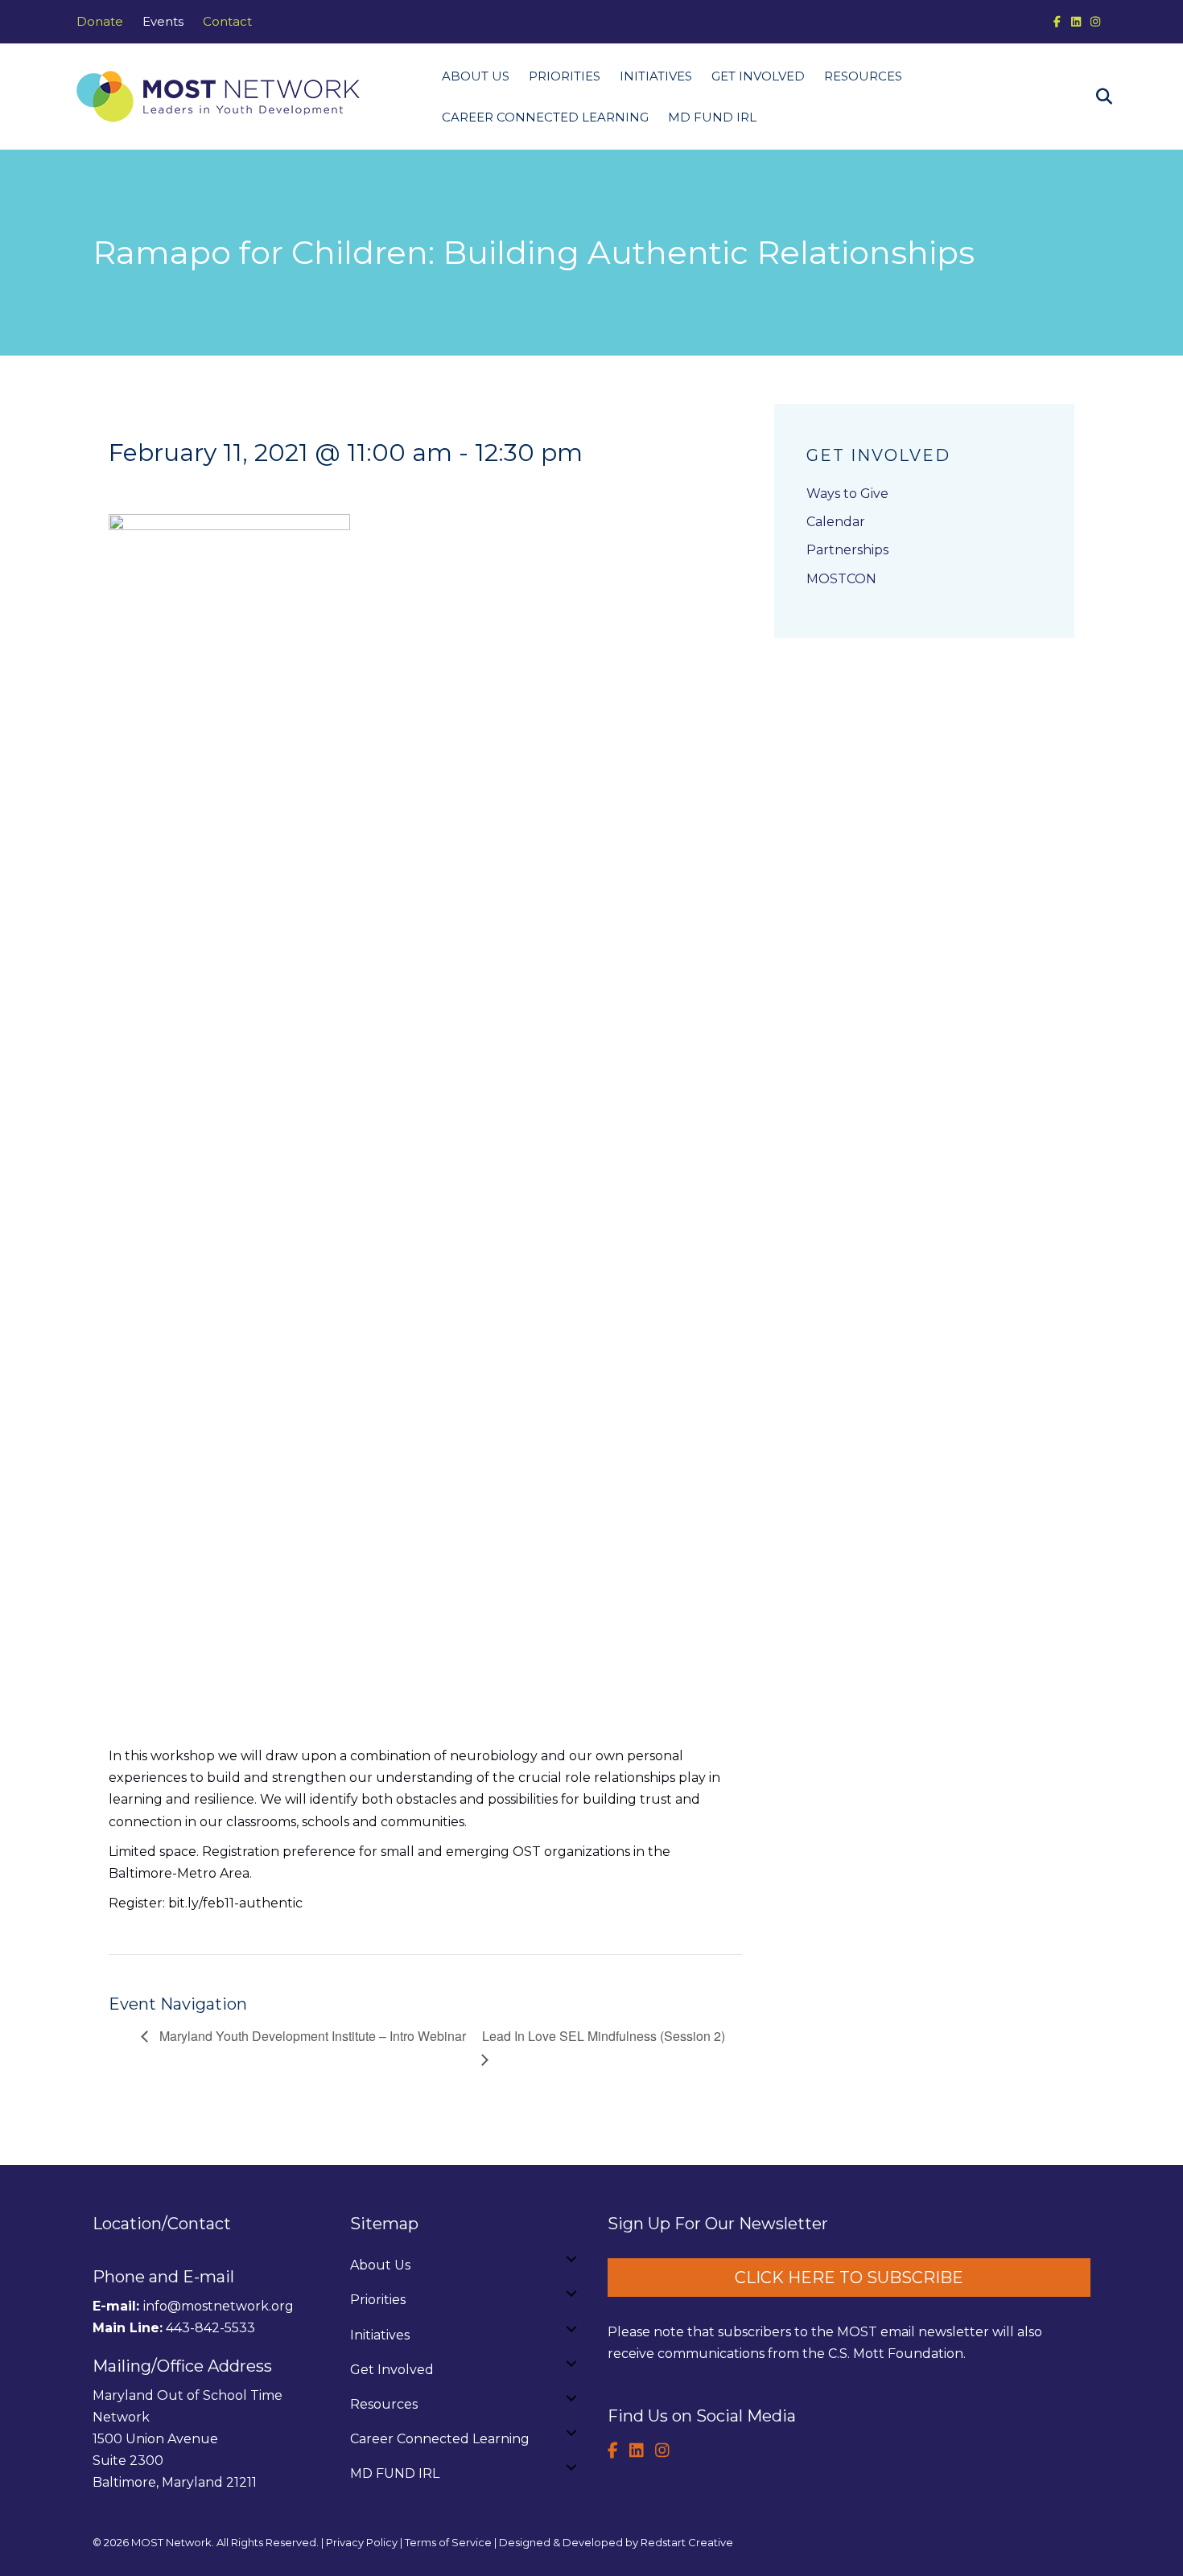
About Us (476, 76)
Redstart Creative (687, 2542)
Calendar (836, 522)
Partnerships (847, 550)
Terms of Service (448, 2542)
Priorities (565, 76)
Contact (227, 21)
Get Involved (758, 76)
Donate (100, 21)
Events (163, 21)
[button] (571, 2259)
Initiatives (656, 76)
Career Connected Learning (545, 117)
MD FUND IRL (712, 117)
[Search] (1096, 97)
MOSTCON (841, 579)
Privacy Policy (362, 2542)
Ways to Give (847, 494)
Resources (863, 76)
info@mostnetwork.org (218, 2306)
